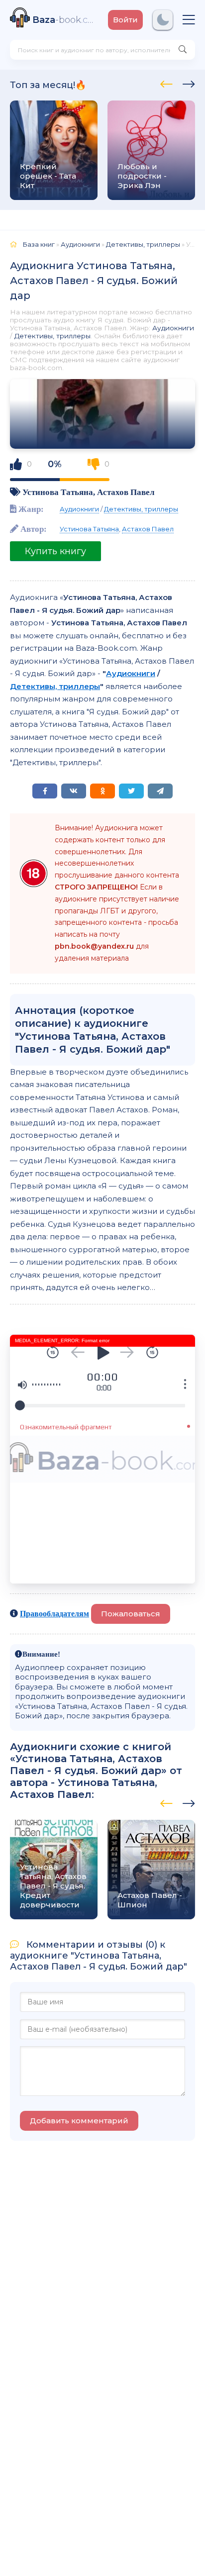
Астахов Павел (126, 492)
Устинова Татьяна (58, 492)
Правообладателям (54, 1613)
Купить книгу (55, 551)
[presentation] (166, 83)
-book (65, 20)
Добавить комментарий (79, 2121)
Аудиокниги (173, 328)
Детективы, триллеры (52, 336)
